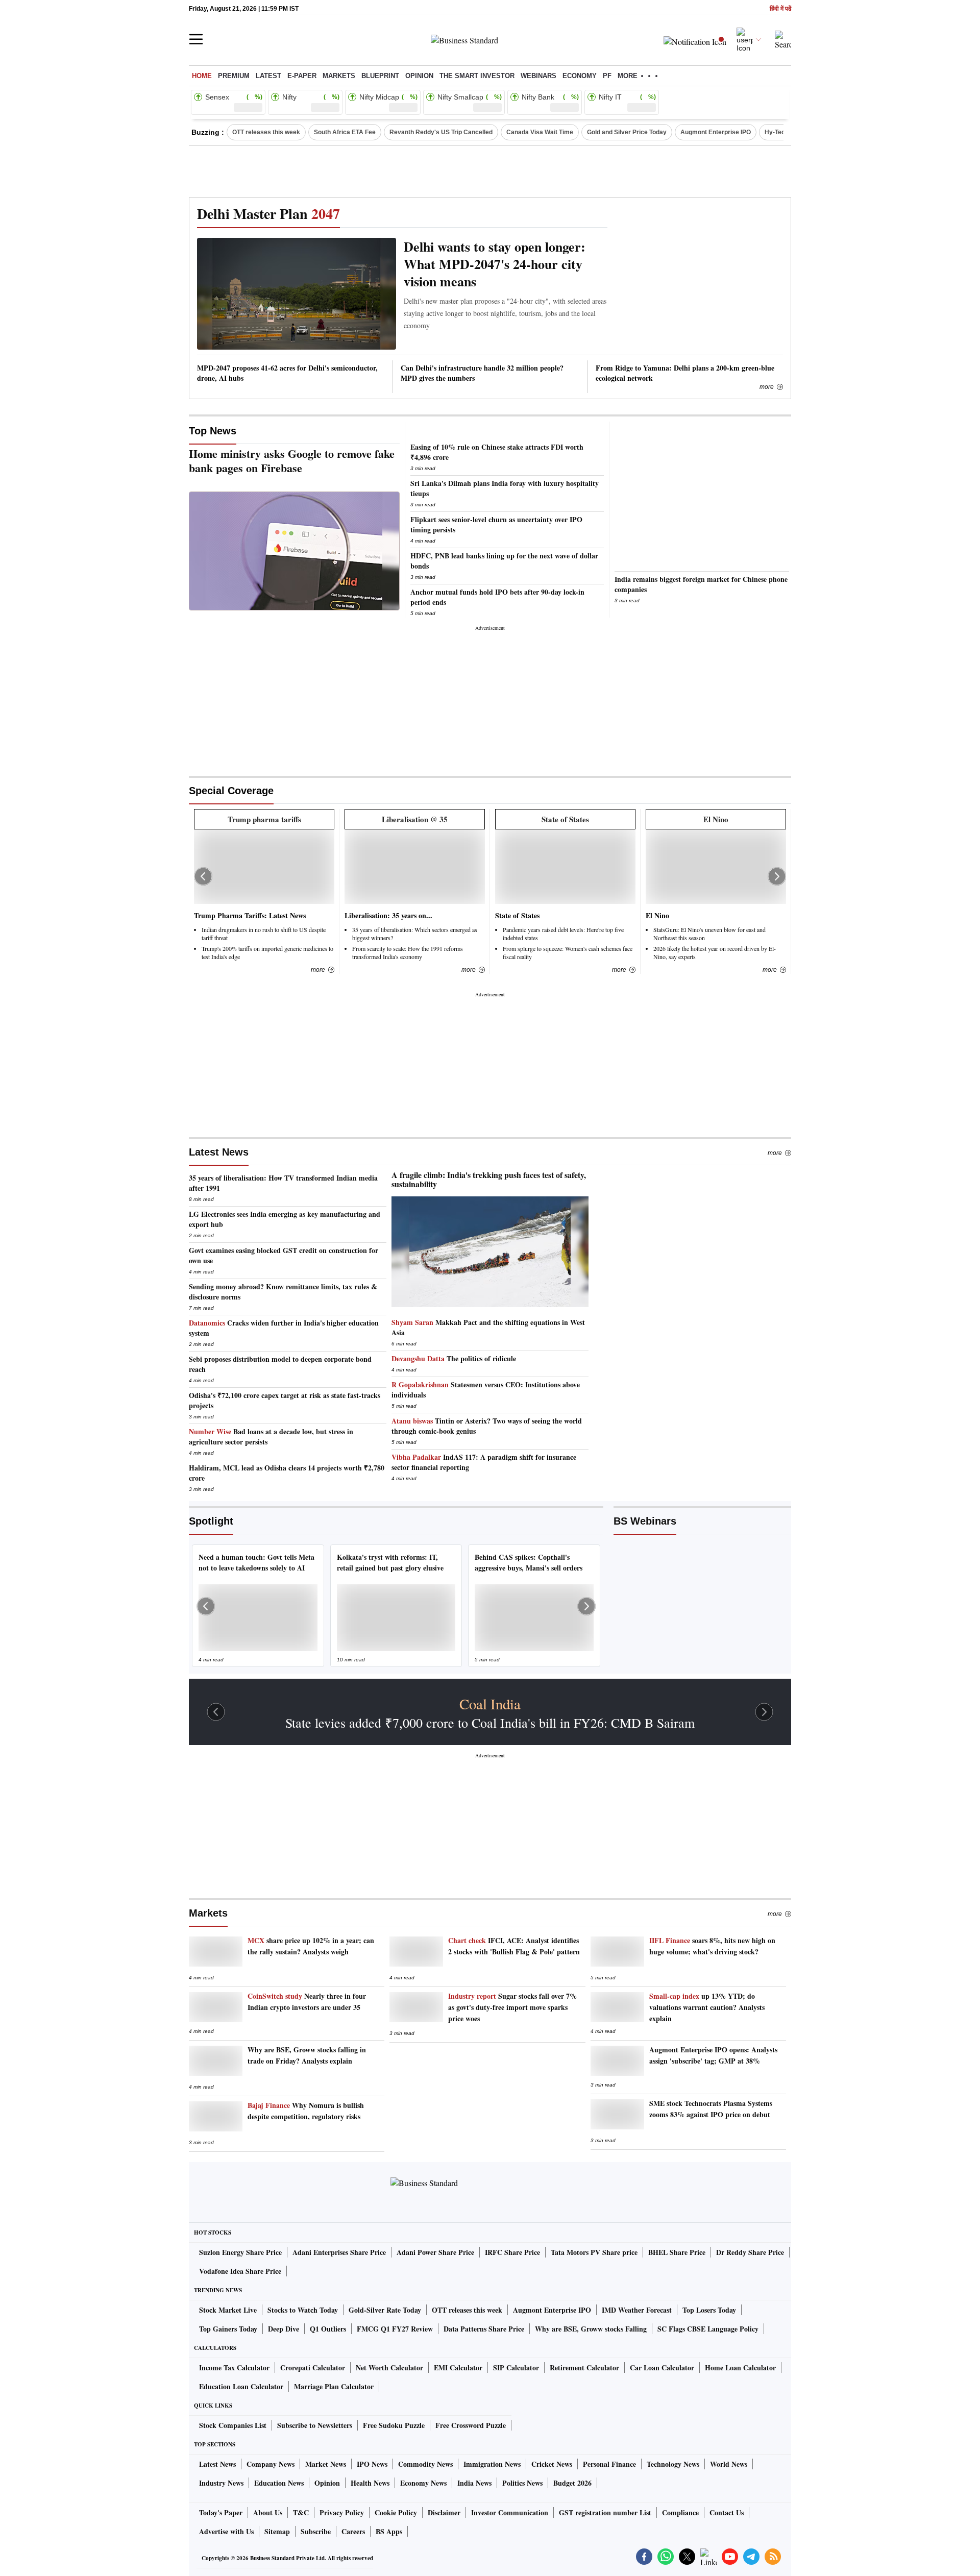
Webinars (538, 76)
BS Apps (389, 2531)
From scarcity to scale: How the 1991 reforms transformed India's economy (408, 952)
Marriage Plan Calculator (334, 2386)
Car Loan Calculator (662, 2368)
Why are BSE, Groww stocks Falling (591, 2329)
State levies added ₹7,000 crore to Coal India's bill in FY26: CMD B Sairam (490, 1723)
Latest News (219, 1152)
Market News (326, 2464)
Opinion (419, 76)
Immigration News (492, 2464)
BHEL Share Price (677, 2252)
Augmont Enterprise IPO (716, 132)
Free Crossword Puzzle (471, 2425)
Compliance (680, 2512)
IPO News (372, 2464)
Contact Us (727, 2512)
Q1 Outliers (328, 2329)
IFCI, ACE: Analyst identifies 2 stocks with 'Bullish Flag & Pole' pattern (514, 1946)
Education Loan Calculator (241, 2386)
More (767, 387)
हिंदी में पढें (780, 9)
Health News (370, 2483)
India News (474, 2483)
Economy (580, 76)
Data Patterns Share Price (484, 2329)
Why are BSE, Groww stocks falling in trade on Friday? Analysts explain (307, 2055)
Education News (279, 2483)
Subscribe (316, 2531)
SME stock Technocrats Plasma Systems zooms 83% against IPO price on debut (711, 2109)
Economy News (423, 2483)
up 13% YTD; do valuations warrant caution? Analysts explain (707, 2007)
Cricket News (552, 2464)
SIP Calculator (516, 2368)
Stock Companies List (233, 2425)
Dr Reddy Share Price (750, 2252)
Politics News (522, 2483)
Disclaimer (444, 2512)
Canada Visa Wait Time (540, 132)
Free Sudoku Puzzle (394, 2425)
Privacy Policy (342, 2512)
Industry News (221, 2483)
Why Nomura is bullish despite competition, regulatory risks (306, 2111)
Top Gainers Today (228, 2329)
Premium (234, 76)
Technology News (673, 2464)
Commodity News (425, 2464)
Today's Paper (221, 2512)
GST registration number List (605, 2512)
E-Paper (302, 76)
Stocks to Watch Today (303, 2310)
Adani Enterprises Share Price (339, 2252)
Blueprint (380, 76)
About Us (268, 2512)
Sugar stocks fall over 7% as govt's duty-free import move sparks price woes (512, 2007)
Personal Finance (609, 2464)
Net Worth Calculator (389, 2368)
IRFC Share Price (512, 2252)
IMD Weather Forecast (637, 2310)
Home (202, 76)
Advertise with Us (226, 2531)
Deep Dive (284, 2329)
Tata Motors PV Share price (594, 2252)
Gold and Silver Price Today (627, 132)
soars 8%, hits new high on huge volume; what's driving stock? (712, 1946)
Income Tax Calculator (234, 2368)
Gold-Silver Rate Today (385, 2310)
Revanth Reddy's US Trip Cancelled (441, 132)
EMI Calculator (458, 2368)
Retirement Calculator (584, 2368)
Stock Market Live (228, 2310)
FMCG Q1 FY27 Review (395, 2329)
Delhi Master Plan (268, 214)
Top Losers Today (709, 2310)
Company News (271, 2464)
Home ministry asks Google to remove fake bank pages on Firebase (292, 461)
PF (607, 76)
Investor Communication (510, 2512)
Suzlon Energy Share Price (240, 2252)
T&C (301, 2512)
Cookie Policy (396, 2512)
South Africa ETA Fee (345, 132)
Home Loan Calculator (740, 2368)
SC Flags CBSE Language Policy (708, 2329)
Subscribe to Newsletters (315, 2425)
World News (729, 2464)
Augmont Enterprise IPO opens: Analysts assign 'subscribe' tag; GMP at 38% (713, 2055)
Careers (353, 2531)
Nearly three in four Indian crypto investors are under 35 (307, 2002)
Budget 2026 (572, 2483)
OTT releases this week (266, 132)
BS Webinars (645, 1521)
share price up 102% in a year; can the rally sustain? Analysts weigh (311, 1946)
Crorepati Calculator (313, 2368)
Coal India (490, 1704)
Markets (339, 76)
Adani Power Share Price (435, 2252)
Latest (268, 76)
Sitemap (277, 2531)
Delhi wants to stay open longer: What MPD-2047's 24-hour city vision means (495, 264)
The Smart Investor (477, 76)
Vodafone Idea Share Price (240, 2271)
